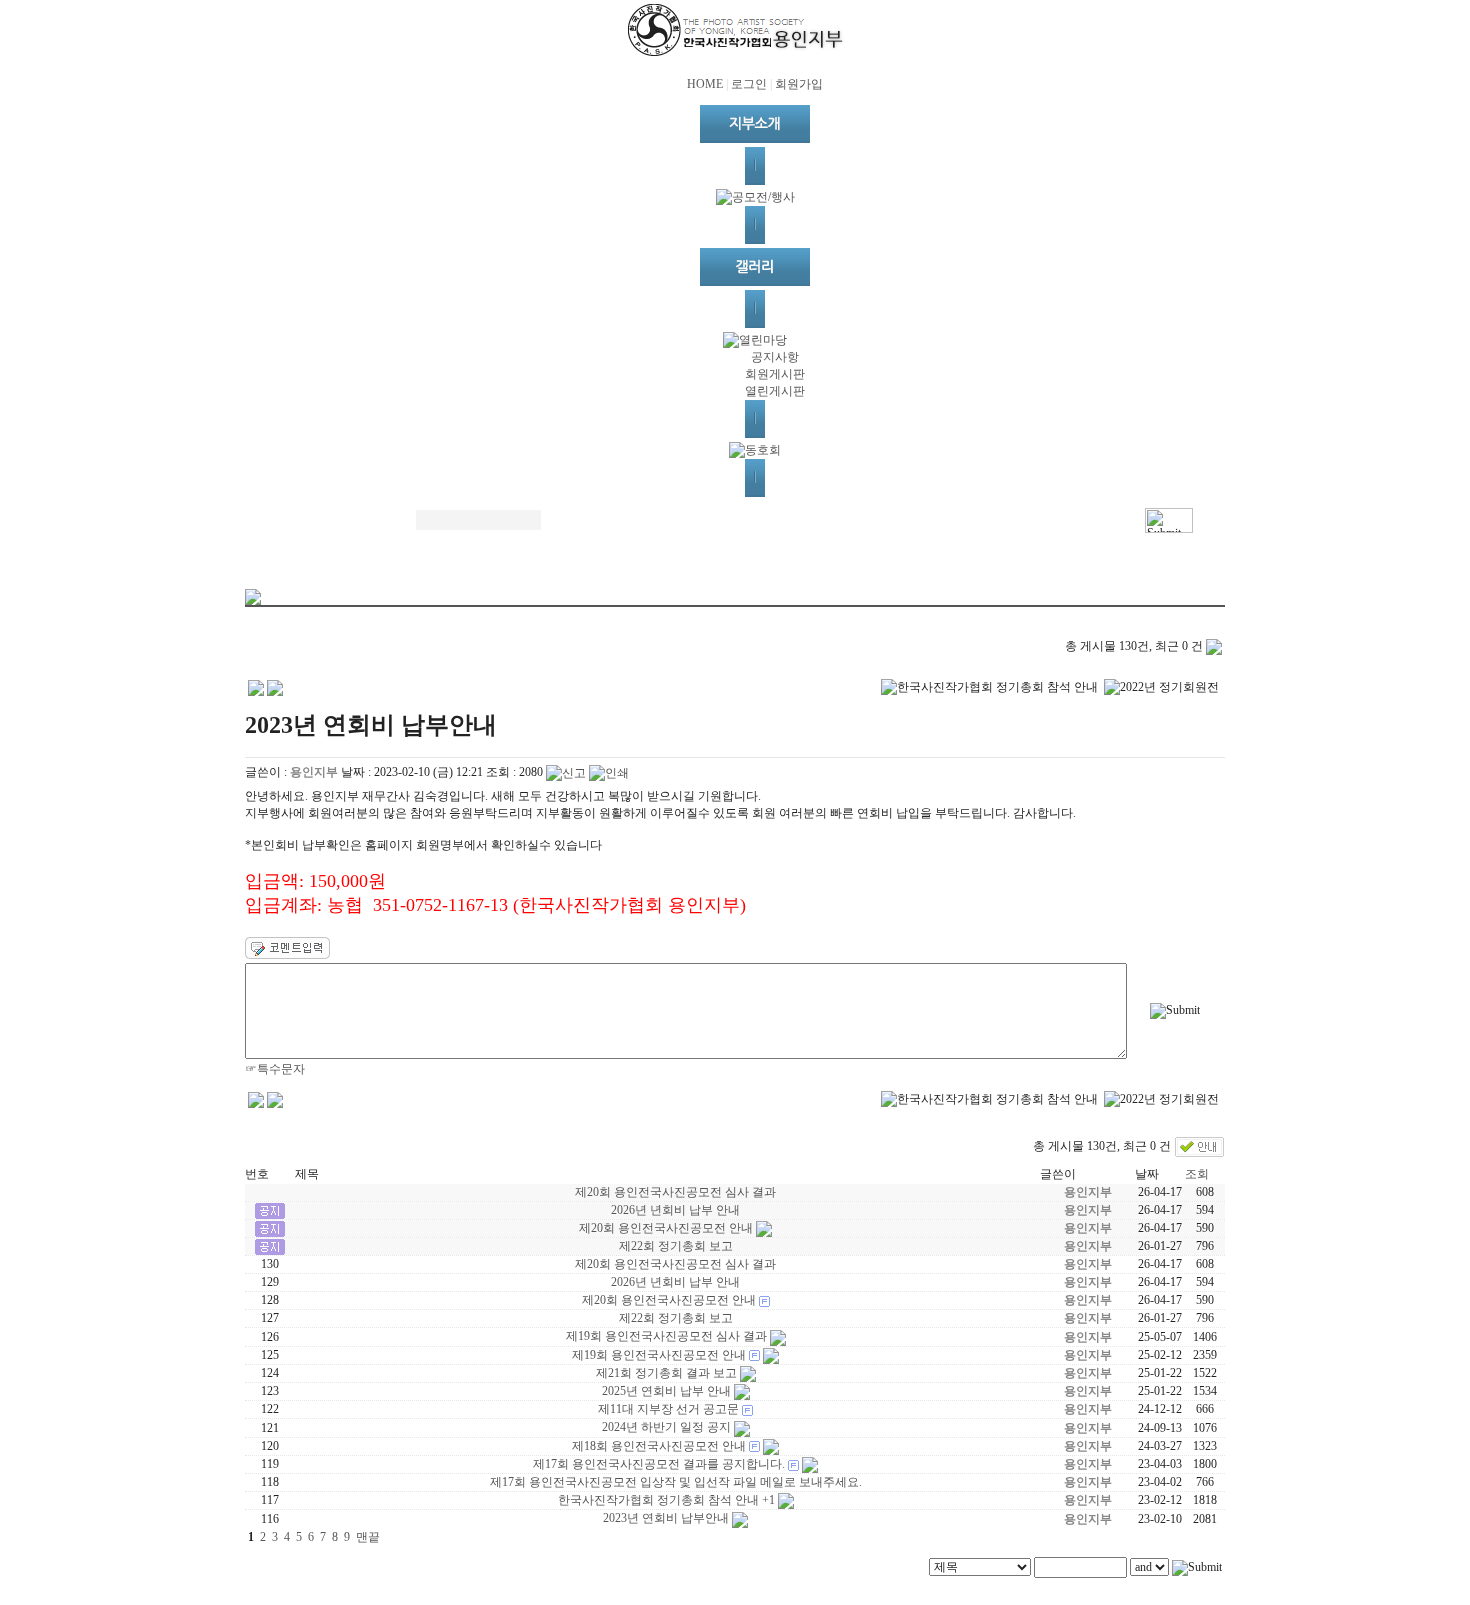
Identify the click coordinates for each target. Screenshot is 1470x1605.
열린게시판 (775, 391)
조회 (1197, 1174)
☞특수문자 (275, 1069)
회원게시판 (775, 374)
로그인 (749, 84)
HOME (705, 84)
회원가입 (799, 84)
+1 (768, 1500)
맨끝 (368, 1537)
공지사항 (775, 357)
